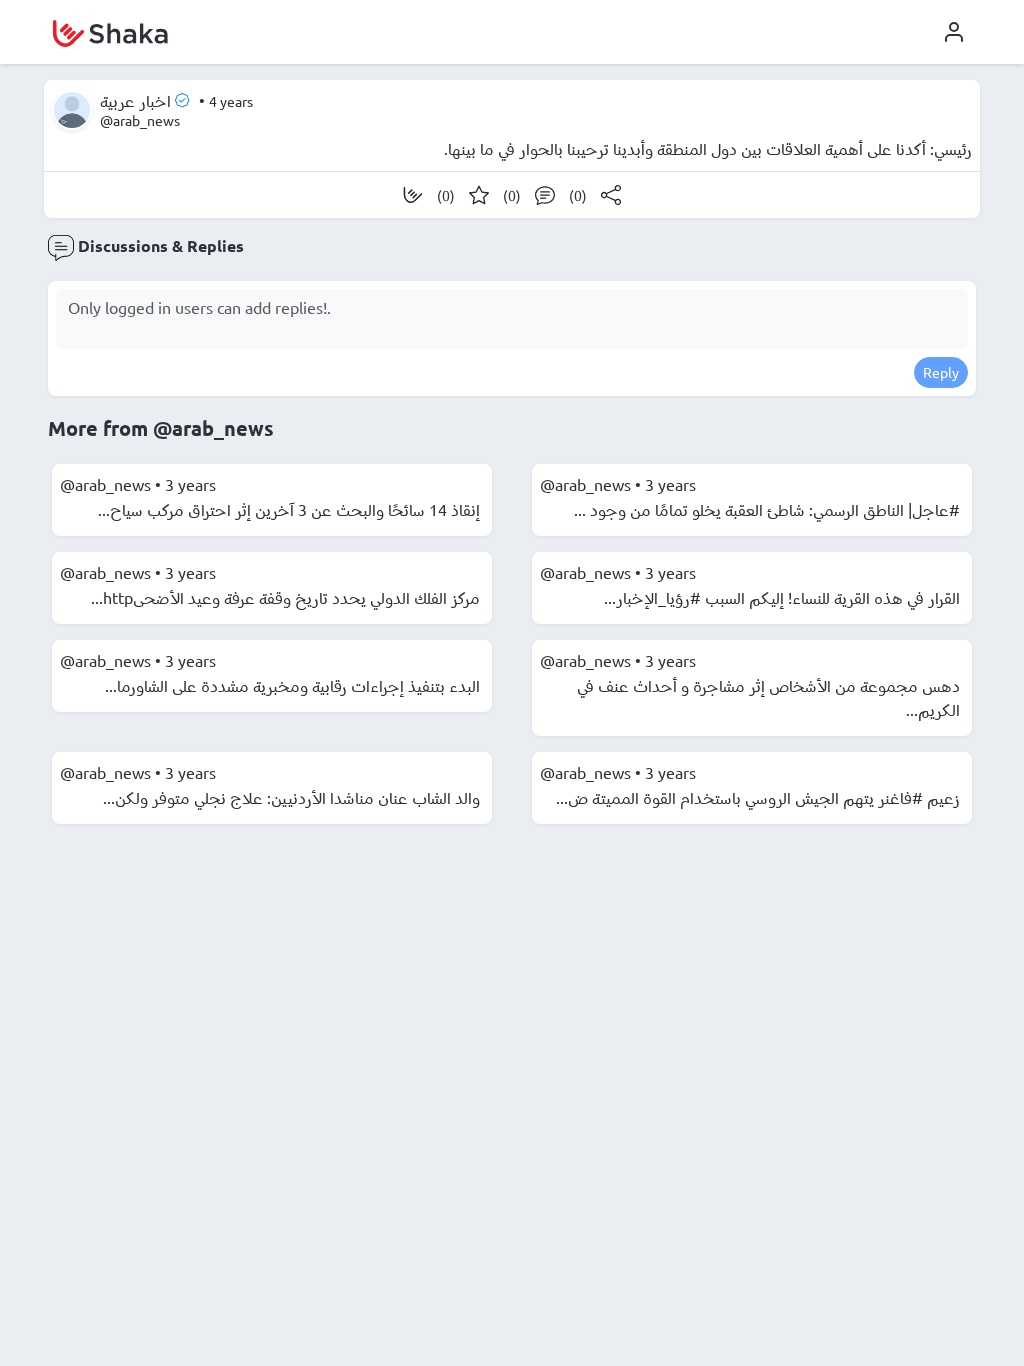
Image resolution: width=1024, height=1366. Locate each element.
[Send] (611, 195)
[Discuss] (545, 195)
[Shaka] (413, 195)
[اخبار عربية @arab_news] (72, 110)
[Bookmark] (479, 195)
